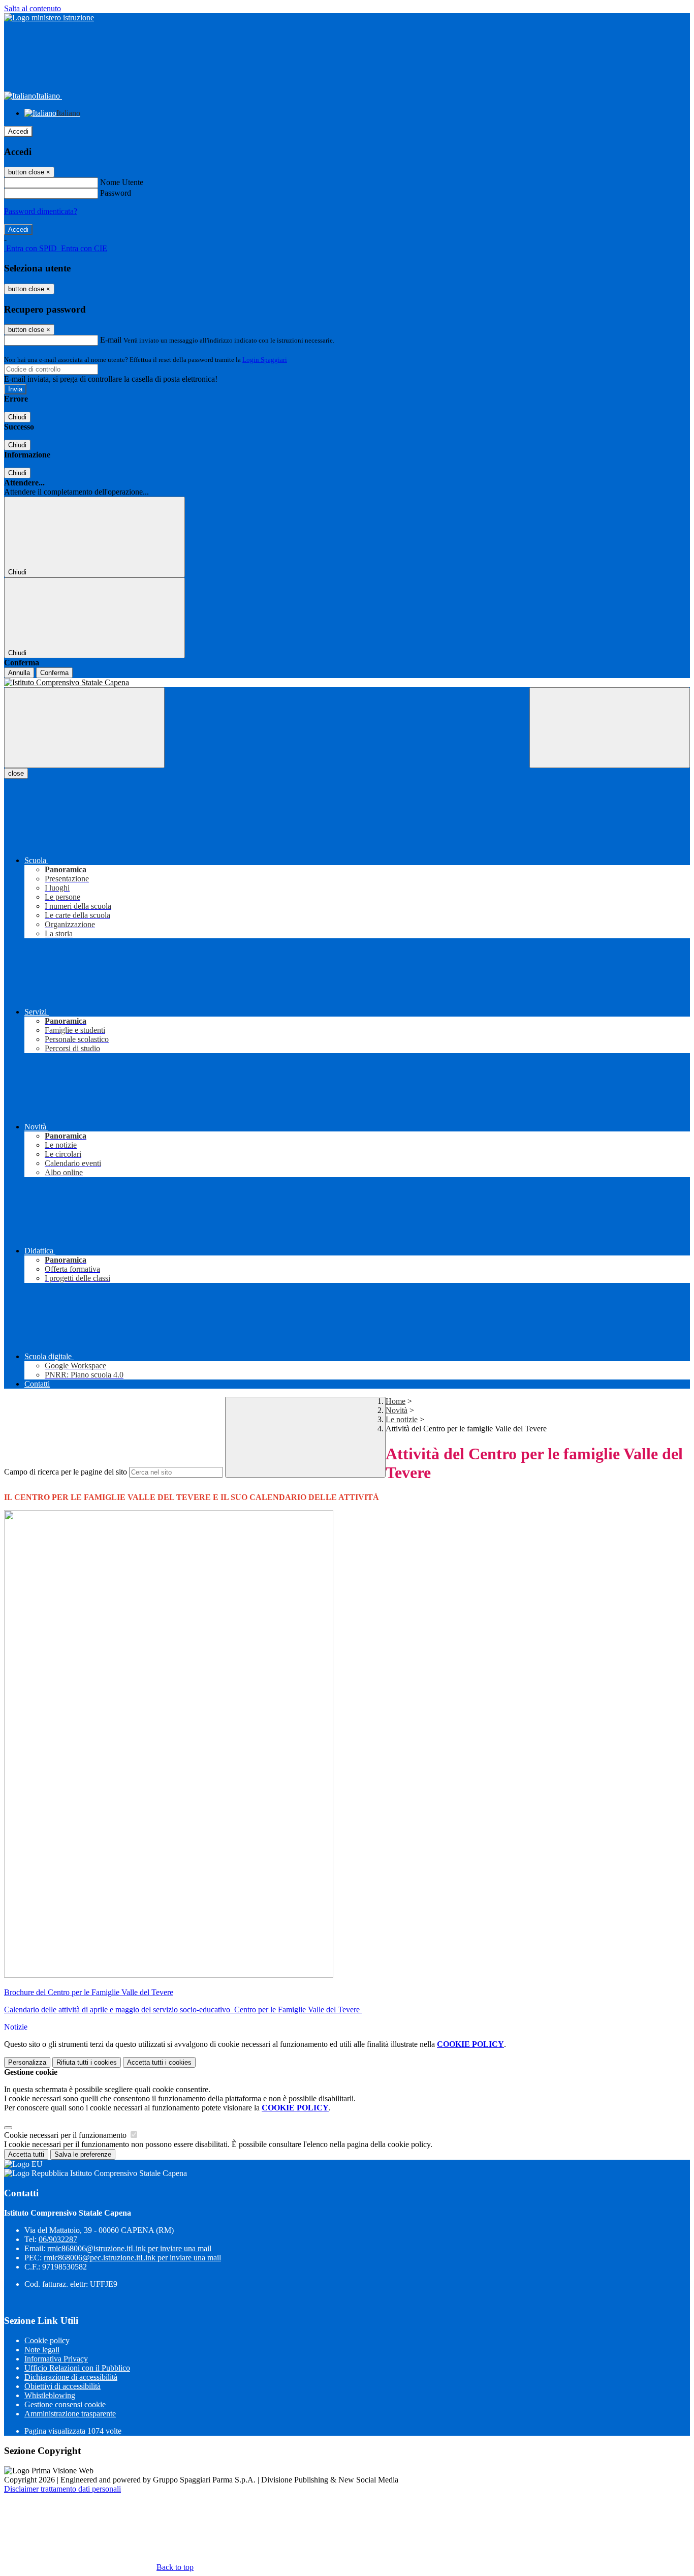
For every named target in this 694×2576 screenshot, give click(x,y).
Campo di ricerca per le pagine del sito (66, 1472)
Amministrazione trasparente (70, 2414)
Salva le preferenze (83, 2154)
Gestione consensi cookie (65, 2404)
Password (116, 193)
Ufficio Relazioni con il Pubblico (77, 2368)
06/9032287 (58, 2239)
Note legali (42, 2350)
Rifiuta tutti (87, 2062)
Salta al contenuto (33, 8)
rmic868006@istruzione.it (129, 2248)
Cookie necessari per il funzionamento (66, 2135)
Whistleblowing (50, 2395)
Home (396, 1401)
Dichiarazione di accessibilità (71, 2377)
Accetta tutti (159, 2062)
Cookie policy (47, 2340)
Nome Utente (122, 182)
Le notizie (402, 1419)
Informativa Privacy (56, 2359)
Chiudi (17, 417)
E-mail (111, 340)
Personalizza (27, 2062)
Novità (397, 1410)
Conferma (54, 673)
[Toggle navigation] (84, 728)
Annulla (19, 673)
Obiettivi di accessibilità (62, 2386)
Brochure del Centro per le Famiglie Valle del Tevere (89, 1992)
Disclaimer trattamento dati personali (62, 2489)
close (16, 773)
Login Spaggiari (265, 360)
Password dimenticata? (41, 211)
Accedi (18, 131)
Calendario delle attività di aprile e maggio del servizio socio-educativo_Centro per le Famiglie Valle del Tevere (183, 2010)
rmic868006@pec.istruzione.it (132, 2258)
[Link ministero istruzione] (49, 18)
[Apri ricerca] (610, 728)
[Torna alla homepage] (347, 683)
